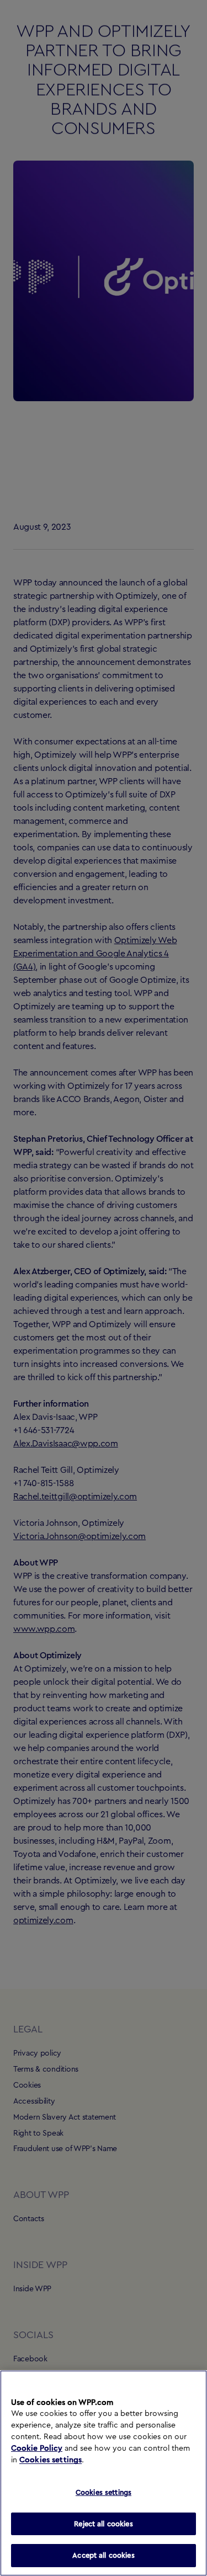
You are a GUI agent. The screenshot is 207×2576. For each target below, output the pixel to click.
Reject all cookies (103, 2524)
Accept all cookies (103, 2555)
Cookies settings (51, 2460)
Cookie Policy (37, 2449)
